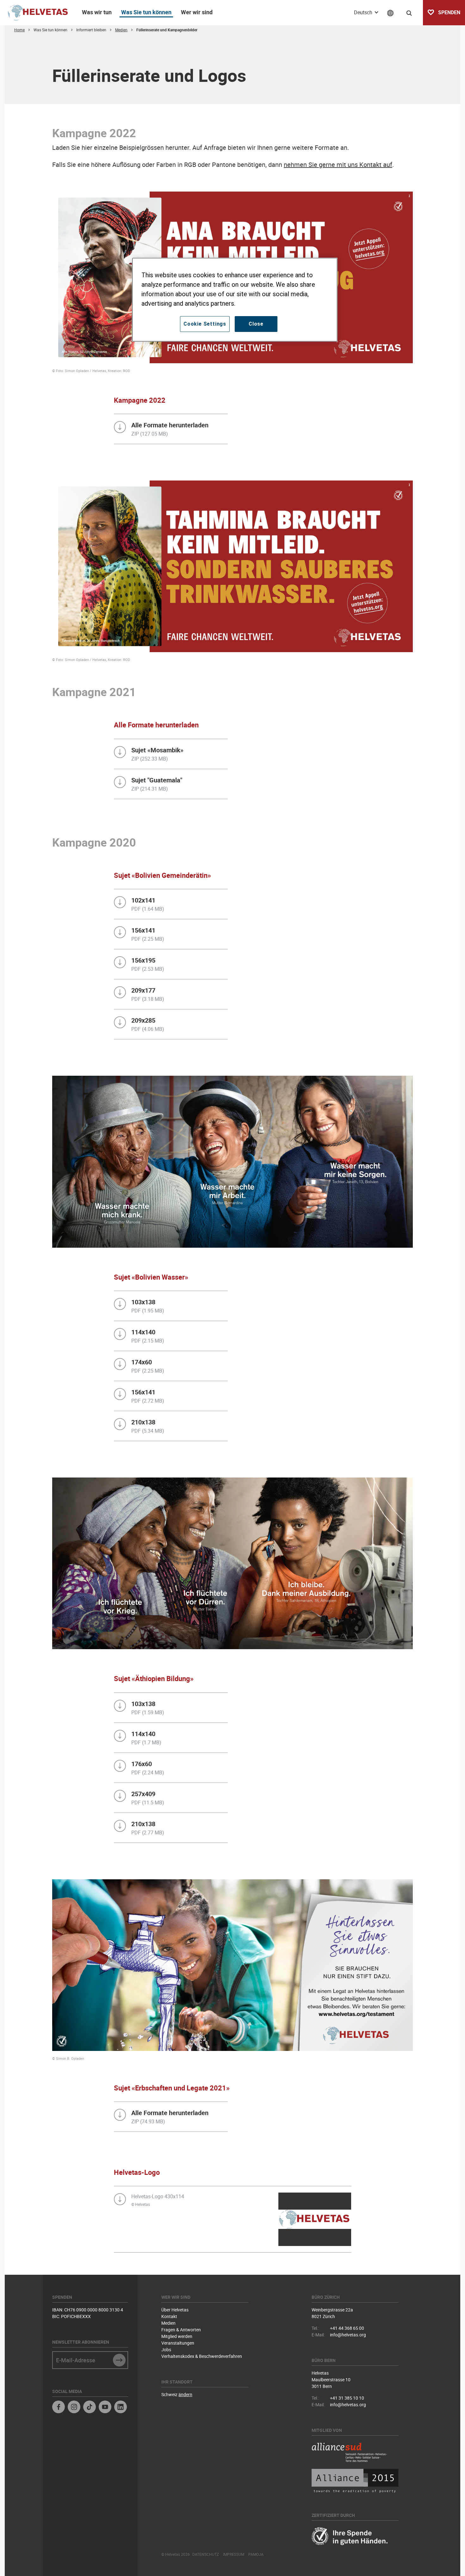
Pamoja (256, 2554)
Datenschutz (206, 2554)
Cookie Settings (205, 324)
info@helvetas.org (348, 2335)
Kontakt (169, 2316)
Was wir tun (97, 12)
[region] (235, 300)
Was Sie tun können (146, 12)
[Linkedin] (121, 2408)
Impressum (234, 2554)
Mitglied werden (177, 2336)
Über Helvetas (175, 2310)
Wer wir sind (197, 12)
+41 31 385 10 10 (347, 2398)
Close (256, 324)
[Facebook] (59, 2408)
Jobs (166, 2350)
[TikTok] (90, 2408)
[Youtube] (105, 2408)
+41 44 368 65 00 (347, 2328)
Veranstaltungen (178, 2343)
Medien (168, 2323)
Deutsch (364, 12)
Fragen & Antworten (181, 2330)
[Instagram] (74, 2408)
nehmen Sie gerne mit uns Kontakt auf (338, 165)
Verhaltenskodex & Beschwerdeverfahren (202, 2356)
